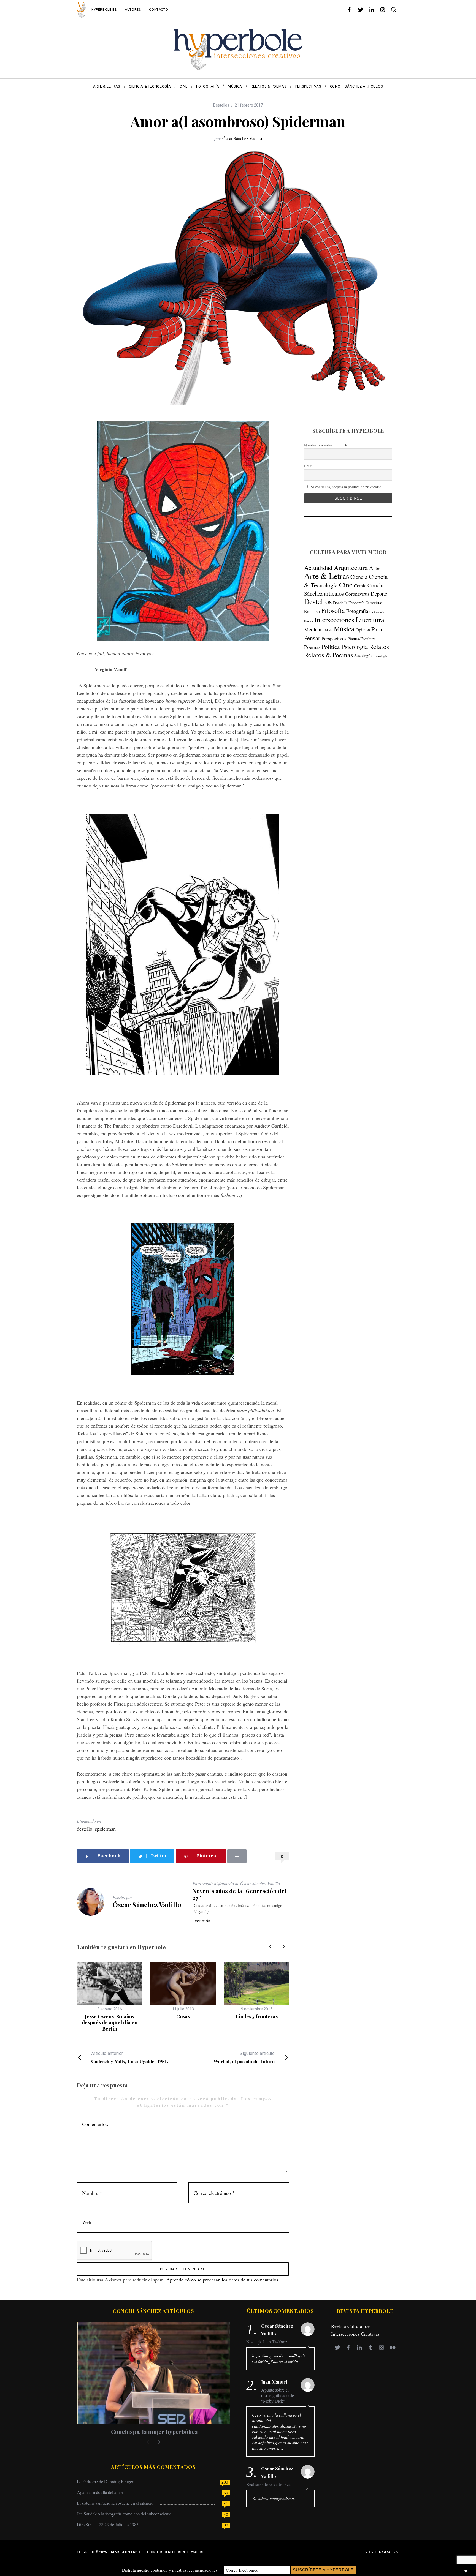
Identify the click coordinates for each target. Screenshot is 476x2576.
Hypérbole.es (104, 10)
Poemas (312, 647)
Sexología (363, 655)
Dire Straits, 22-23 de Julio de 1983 (108, 2524)
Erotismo (312, 611)
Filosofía (333, 610)
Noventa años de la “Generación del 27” (240, 1894)
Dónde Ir (340, 603)
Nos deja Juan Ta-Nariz (267, 2342)
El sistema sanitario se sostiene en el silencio (115, 2503)
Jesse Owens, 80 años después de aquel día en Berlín (110, 2023)
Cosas (183, 2016)
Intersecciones (334, 620)
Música (344, 629)
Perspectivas (334, 638)
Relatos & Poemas (328, 655)
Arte (374, 568)
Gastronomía (377, 612)
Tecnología (380, 656)
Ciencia (359, 577)
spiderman (105, 1829)
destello (85, 1829)
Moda (329, 630)
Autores (133, 10)
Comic (360, 586)
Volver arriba (378, 2552)
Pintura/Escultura (362, 639)
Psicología (355, 647)
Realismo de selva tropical (269, 2484)
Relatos (379, 647)
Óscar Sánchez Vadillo (242, 138)
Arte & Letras (327, 576)
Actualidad (318, 568)
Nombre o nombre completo (326, 445)
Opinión (363, 630)
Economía (356, 603)
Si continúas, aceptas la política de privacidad (346, 487)
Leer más (202, 1921)
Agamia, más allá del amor (100, 2492)
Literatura (370, 620)
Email (309, 466)
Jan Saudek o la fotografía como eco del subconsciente (124, 2514)
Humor (309, 621)
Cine (346, 585)
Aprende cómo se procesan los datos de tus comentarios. (223, 2280)
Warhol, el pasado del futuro (244, 2058)
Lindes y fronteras (257, 2016)
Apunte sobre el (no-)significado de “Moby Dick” (278, 2395)
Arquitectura (351, 568)
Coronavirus (357, 594)
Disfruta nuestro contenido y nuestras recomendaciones (170, 2570)
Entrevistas (374, 603)
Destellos (221, 105)
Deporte (379, 594)
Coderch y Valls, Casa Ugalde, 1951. (130, 2058)
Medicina (314, 629)
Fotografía (357, 611)
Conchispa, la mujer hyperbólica (153, 2432)
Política (331, 647)
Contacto (159, 10)
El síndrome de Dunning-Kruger (105, 2481)
